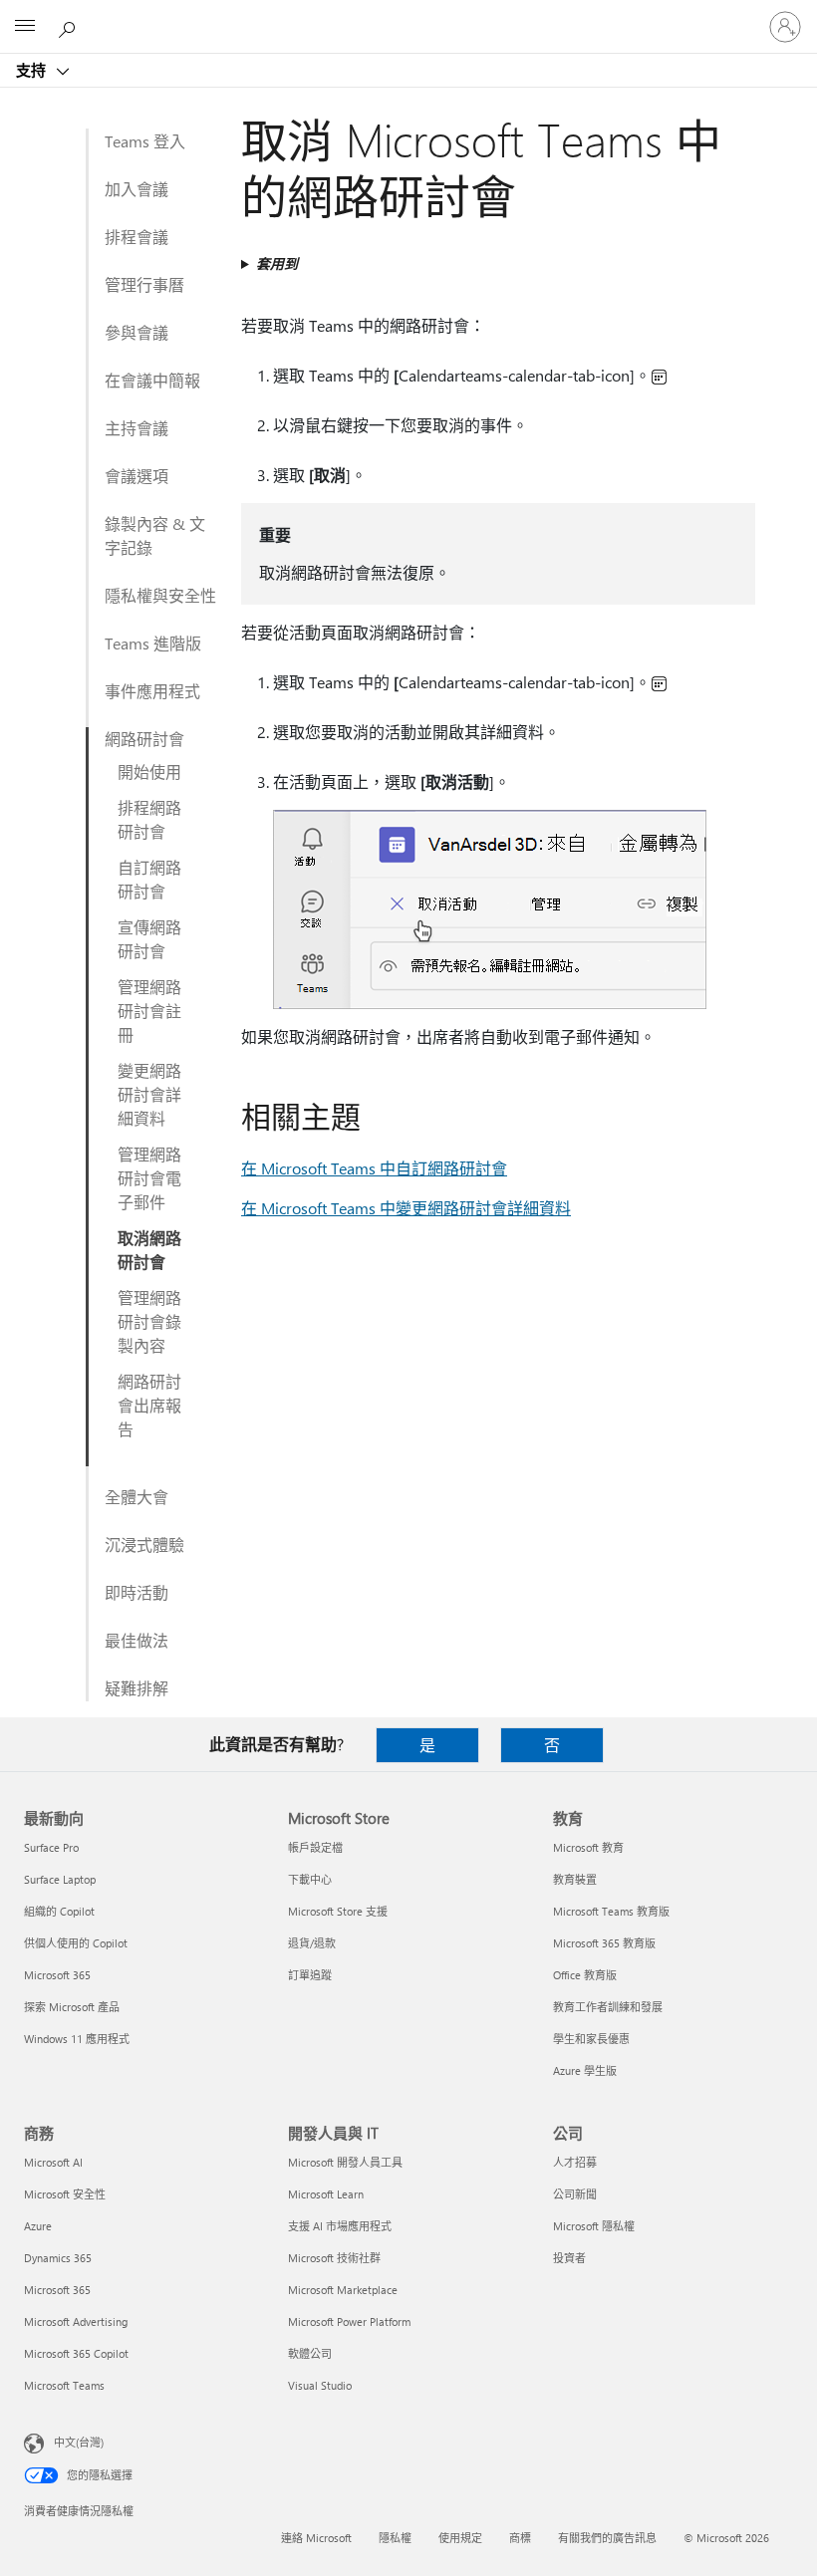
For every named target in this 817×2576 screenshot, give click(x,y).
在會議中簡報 (152, 380)
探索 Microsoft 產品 (72, 2007)
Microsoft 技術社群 (334, 2258)
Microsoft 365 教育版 (604, 1943)
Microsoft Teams (64, 2385)
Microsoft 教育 (588, 1847)
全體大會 (136, 1497)
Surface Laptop (60, 1879)
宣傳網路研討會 (149, 939)
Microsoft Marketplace (343, 2290)
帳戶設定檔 (315, 1847)
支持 (33, 70)
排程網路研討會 (149, 819)
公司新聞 (575, 2194)
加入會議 (136, 189)
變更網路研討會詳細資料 (149, 1094)
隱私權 (395, 2538)
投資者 (569, 2258)
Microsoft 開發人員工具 (345, 2162)
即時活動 (136, 1592)
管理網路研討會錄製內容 (149, 1321)
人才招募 (575, 2162)
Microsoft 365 (57, 1975)
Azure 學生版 (585, 2070)
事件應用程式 (152, 691)
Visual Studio (320, 2385)
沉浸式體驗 (144, 1545)
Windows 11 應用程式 (77, 2039)
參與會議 (136, 332)
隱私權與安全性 (160, 595)
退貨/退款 (312, 1943)
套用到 (277, 263)
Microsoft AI (53, 2162)
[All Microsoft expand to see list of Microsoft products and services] (25, 27)
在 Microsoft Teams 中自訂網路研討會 (374, 1168)
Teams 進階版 (153, 643)
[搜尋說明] (70, 26)
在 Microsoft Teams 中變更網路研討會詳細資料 (406, 1208)
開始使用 (149, 772)
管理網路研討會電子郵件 (149, 1178)
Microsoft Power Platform (349, 2321)
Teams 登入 (145, 141)
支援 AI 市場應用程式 (340, 2226)
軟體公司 (310, 2353)
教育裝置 (575, 1879)
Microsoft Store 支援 (338, 1911)
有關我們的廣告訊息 (607, 2538)
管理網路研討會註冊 (149, 1011)
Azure (38, 2226)
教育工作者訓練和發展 (608, 2007)
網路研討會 (144, 739)
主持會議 (136, 428)
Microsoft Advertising (76, 2321)
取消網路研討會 (149, 1250)
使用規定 (460, 2538)
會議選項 (136, 476)
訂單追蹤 (310, 1975)
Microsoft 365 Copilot (76, 2353)
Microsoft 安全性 (65, 2194)
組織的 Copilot (59, 1911)
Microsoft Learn (326, 2194)
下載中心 (310, 1879)
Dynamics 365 (58, 2258)
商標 (520, 2538)
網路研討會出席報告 (149, 1405)
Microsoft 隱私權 (594, 2226)
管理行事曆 (144, 284)
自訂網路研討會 (149, 879)
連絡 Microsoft (316, 2538)
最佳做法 (136, 1640)
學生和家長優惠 (591, 2039)
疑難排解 (136, 1688)
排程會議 (136, 237)
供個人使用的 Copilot (76, 1943)
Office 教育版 (585, 1975)
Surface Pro (51, 1847)
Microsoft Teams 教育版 (611, 1911)
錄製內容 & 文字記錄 (155, 535)
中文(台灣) (79, 2442)
